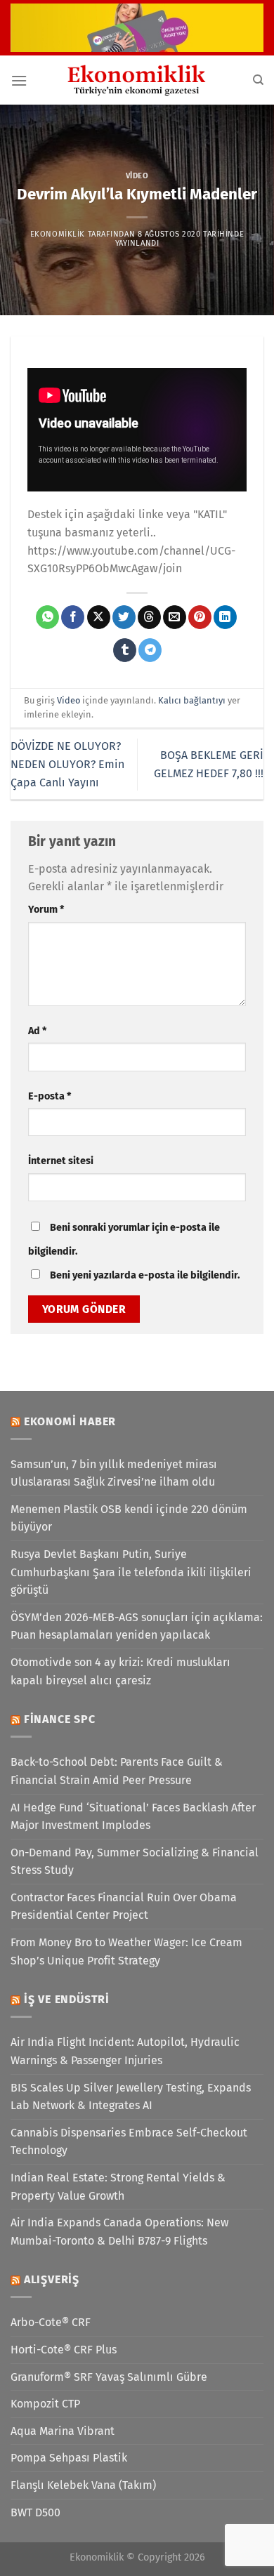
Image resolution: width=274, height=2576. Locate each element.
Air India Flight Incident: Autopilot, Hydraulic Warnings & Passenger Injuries (125, 2051)
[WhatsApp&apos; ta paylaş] (47, 617)
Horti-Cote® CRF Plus (64, 2350)
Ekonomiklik (58, 234)
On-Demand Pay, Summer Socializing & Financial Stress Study (135, 1862)
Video (137, 176)
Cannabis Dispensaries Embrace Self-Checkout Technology (129, 2142)
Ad (37, 1031)
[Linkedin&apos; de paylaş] (225, 617)
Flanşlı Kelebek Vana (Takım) (83, 2485)
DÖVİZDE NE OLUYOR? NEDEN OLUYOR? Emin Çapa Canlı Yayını (67, 764)
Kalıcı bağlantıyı (192, 700)
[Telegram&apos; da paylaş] (150, 650)
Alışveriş (52, 2279)
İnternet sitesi (61, 1161)
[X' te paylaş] (99, 617)
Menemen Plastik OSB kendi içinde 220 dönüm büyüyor (129, 1518)
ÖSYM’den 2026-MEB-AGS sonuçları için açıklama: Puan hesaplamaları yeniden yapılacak (137, 1626)
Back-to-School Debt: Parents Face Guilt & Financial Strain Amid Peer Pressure (117, 1771)
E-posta (50, 1096)
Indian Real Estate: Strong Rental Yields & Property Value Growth (118, 2187)
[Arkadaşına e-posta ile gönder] (175, 617)
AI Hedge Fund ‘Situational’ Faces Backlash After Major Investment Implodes (133, 1817)
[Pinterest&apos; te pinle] (200, 617)
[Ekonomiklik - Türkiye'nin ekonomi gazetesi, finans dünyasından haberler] (137, 80)
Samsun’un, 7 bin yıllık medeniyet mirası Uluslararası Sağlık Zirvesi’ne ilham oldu (114, 1473)
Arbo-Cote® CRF (51, 2322)
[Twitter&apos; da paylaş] (124, 617)
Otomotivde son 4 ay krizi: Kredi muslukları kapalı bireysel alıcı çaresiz (120, 1671)
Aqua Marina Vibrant (63, 2431)
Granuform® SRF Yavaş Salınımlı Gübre (109, 2377)
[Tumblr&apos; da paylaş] (125, 650)
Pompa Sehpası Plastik (69, 2458)
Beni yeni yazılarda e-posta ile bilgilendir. (145, 1275)
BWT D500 (35, 2512)
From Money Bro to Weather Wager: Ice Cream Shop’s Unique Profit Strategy (126, 1951)
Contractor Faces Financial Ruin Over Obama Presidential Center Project (124, 1907)
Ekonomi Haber (70, 1421)
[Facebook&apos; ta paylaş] (73, 617)
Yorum (46, 910)
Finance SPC (60, 1719)
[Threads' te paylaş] (149, 617)
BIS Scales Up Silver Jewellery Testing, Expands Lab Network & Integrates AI (131, 2097)
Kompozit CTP (45, 2404)
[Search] (258, 80)
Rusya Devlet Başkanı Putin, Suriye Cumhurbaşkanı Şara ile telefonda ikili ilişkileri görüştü (131, 1572)
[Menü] (19, 80)
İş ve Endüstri (67, 1999)
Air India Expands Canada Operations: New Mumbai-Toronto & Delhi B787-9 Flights (119, 2232)
